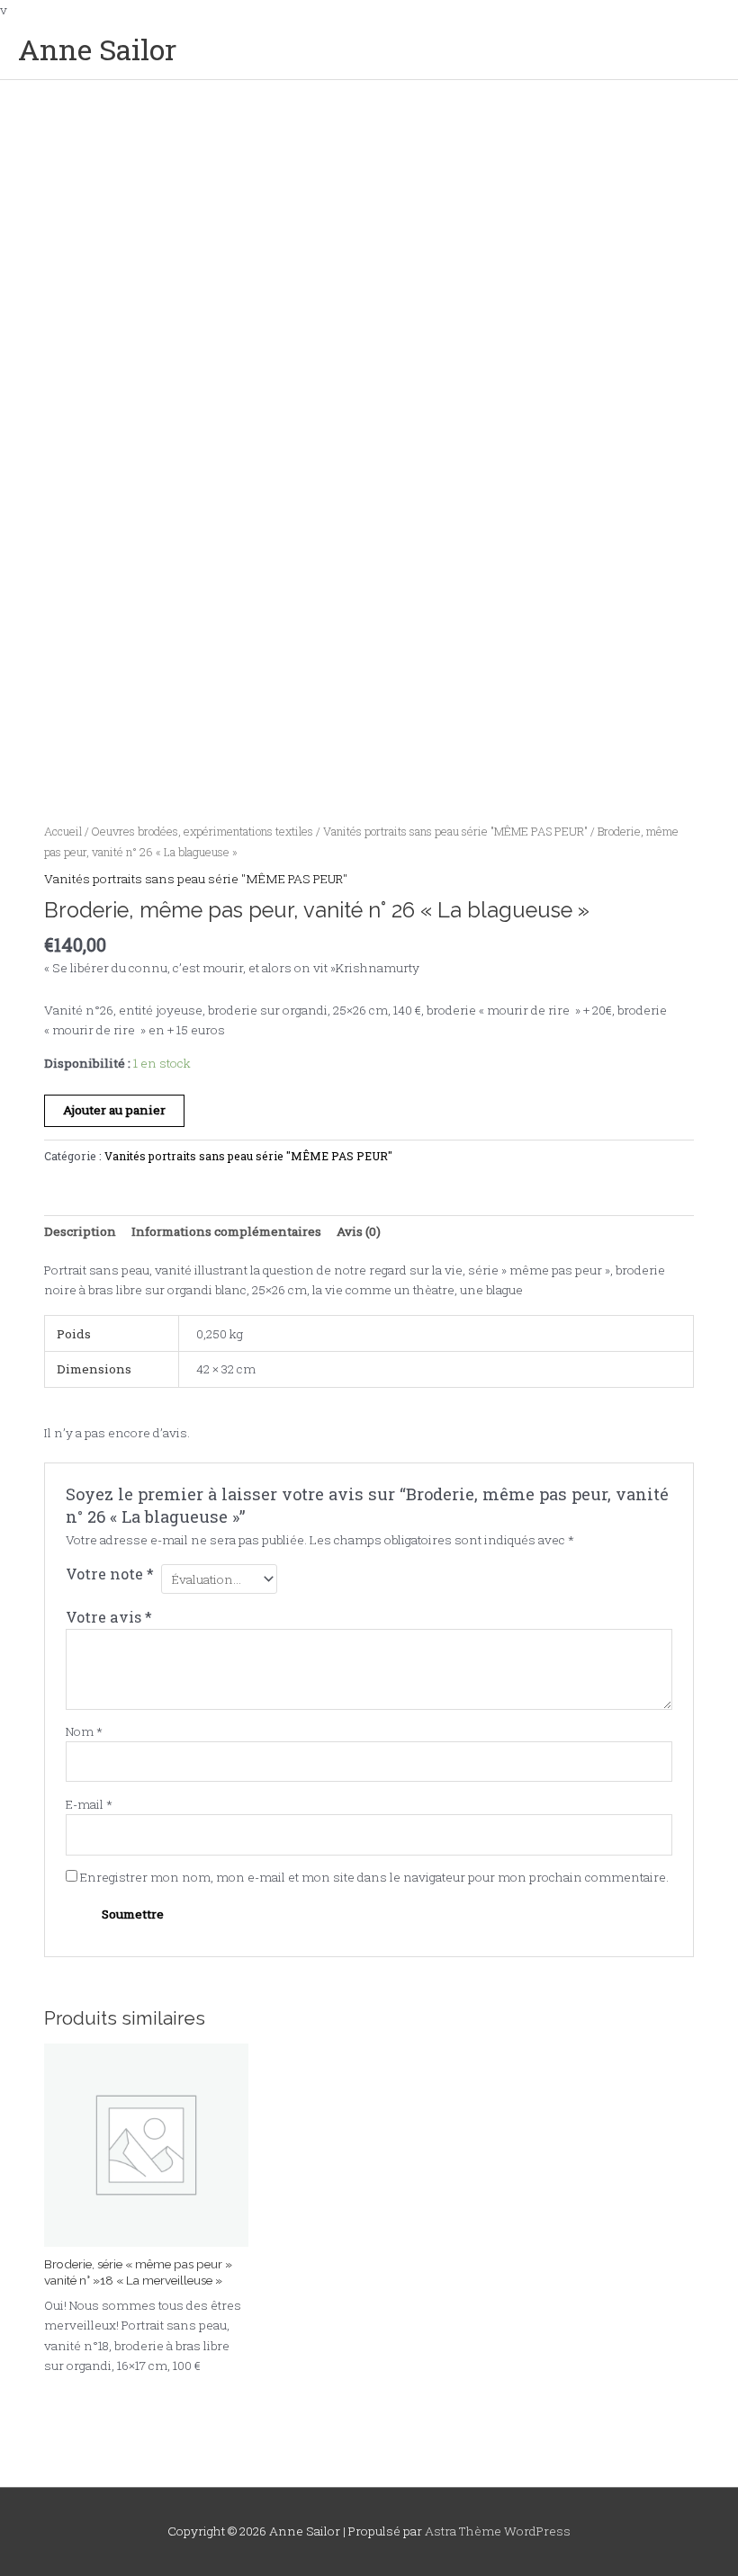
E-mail (89, 1804)
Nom (84, 1731)
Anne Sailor (97, 49)
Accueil (63, 831)
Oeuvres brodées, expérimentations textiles (202, 831)
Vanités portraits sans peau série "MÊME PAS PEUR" (455, 831)
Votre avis (109, 1617)
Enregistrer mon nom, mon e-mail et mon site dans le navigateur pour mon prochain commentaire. (374, 1877)
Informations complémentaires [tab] (226, 1231)
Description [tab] (80, 1231)
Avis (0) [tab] (359, 1231)
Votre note (110, 1574)
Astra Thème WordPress (498, 2531)
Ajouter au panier (114, 1110)
